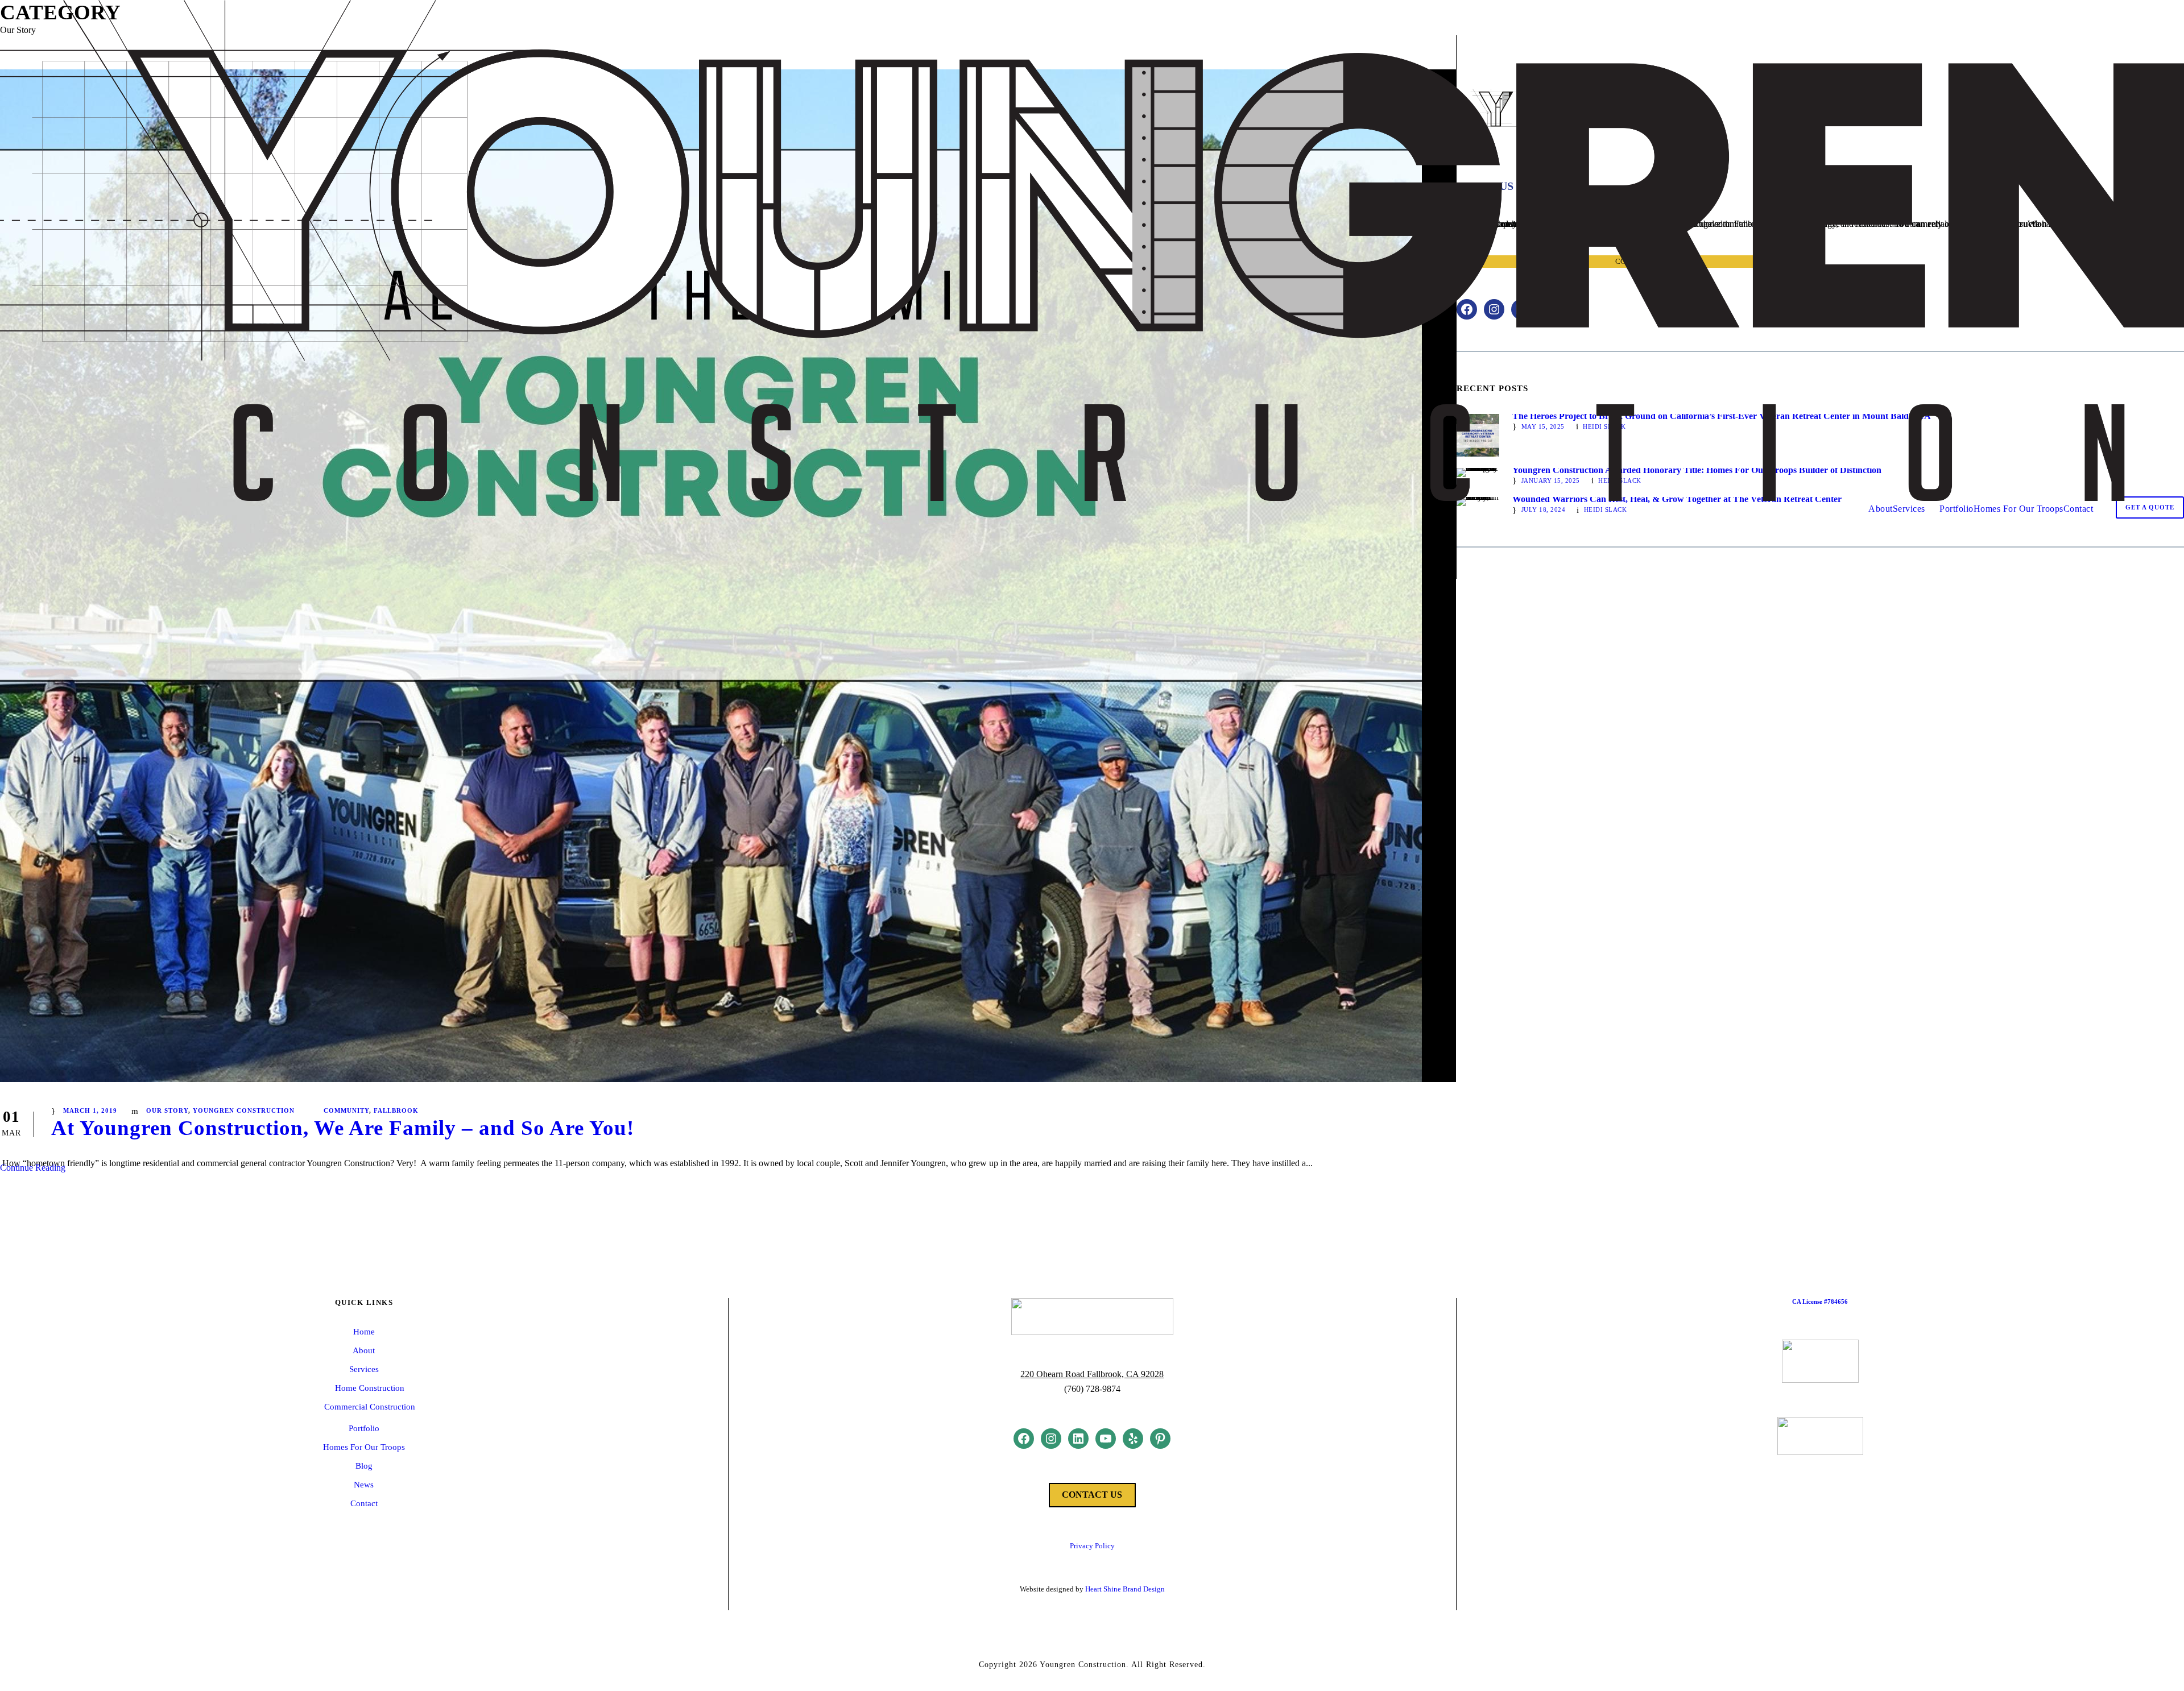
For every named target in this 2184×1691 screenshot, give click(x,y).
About (1881, 509)
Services (1909, 509)
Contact (2078, 509)
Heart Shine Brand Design (1125, 1589)
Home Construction (370, 1388)
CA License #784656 (1820, 1302)
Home (364, 1332)
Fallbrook (396, 1110)
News (364, 1485)
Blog (364, 1466)
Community (346, 1110)
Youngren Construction (244, 1110)
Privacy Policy (1092, 1546)
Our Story (167, 1110)
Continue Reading (33, 1168)
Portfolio (1956, 509)
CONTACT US (1092, 1495)
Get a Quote (2150, 507)
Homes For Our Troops (2018, 509)
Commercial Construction (370, 1407)
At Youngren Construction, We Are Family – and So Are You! (343, 1128)
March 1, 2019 (90, 1110)
